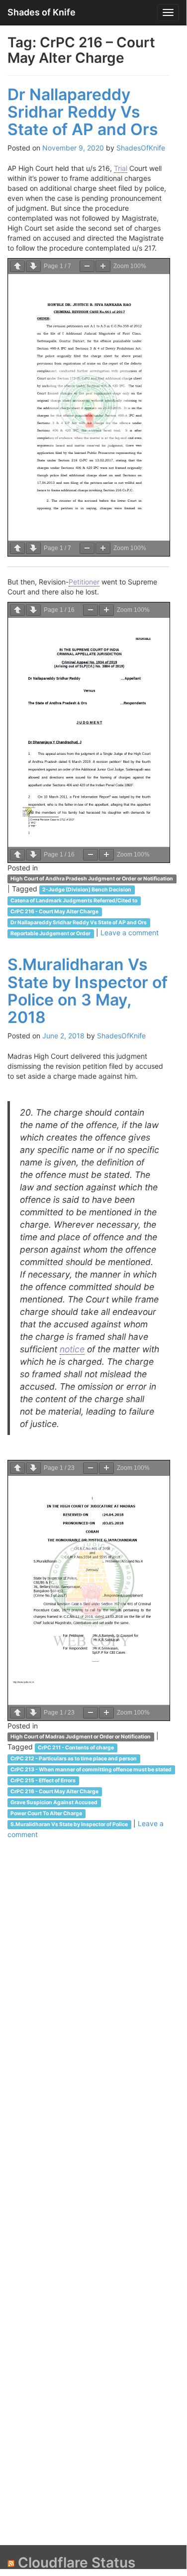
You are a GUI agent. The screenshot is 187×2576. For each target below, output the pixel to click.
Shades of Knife (42, 12)
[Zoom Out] (87, 266)
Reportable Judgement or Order (50, 933)
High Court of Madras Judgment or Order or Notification (81, 1737)
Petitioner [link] (84, 582)
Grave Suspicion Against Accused (54, 1802)
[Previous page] (17, 266)
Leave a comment (130, 932)
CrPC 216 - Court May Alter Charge (54, 912)
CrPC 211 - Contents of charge (76, 1748)
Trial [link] (121, 168)
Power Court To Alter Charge (46, 1813)
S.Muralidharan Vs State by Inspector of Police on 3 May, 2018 (88, 991)
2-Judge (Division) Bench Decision (87, 890)
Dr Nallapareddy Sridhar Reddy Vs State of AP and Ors (83, 112)
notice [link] (72, 1349)
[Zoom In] (103, 266)
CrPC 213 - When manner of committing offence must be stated (91, 1770)
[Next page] (33, 266)
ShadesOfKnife (141, 148)
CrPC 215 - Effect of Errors (43, 1781)
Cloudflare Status (77, 2563)
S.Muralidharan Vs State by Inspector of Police (69, 1824)
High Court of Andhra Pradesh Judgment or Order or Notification (92, 879)
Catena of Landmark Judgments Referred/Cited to (74, 901)
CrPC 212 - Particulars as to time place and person (74, 1759)
